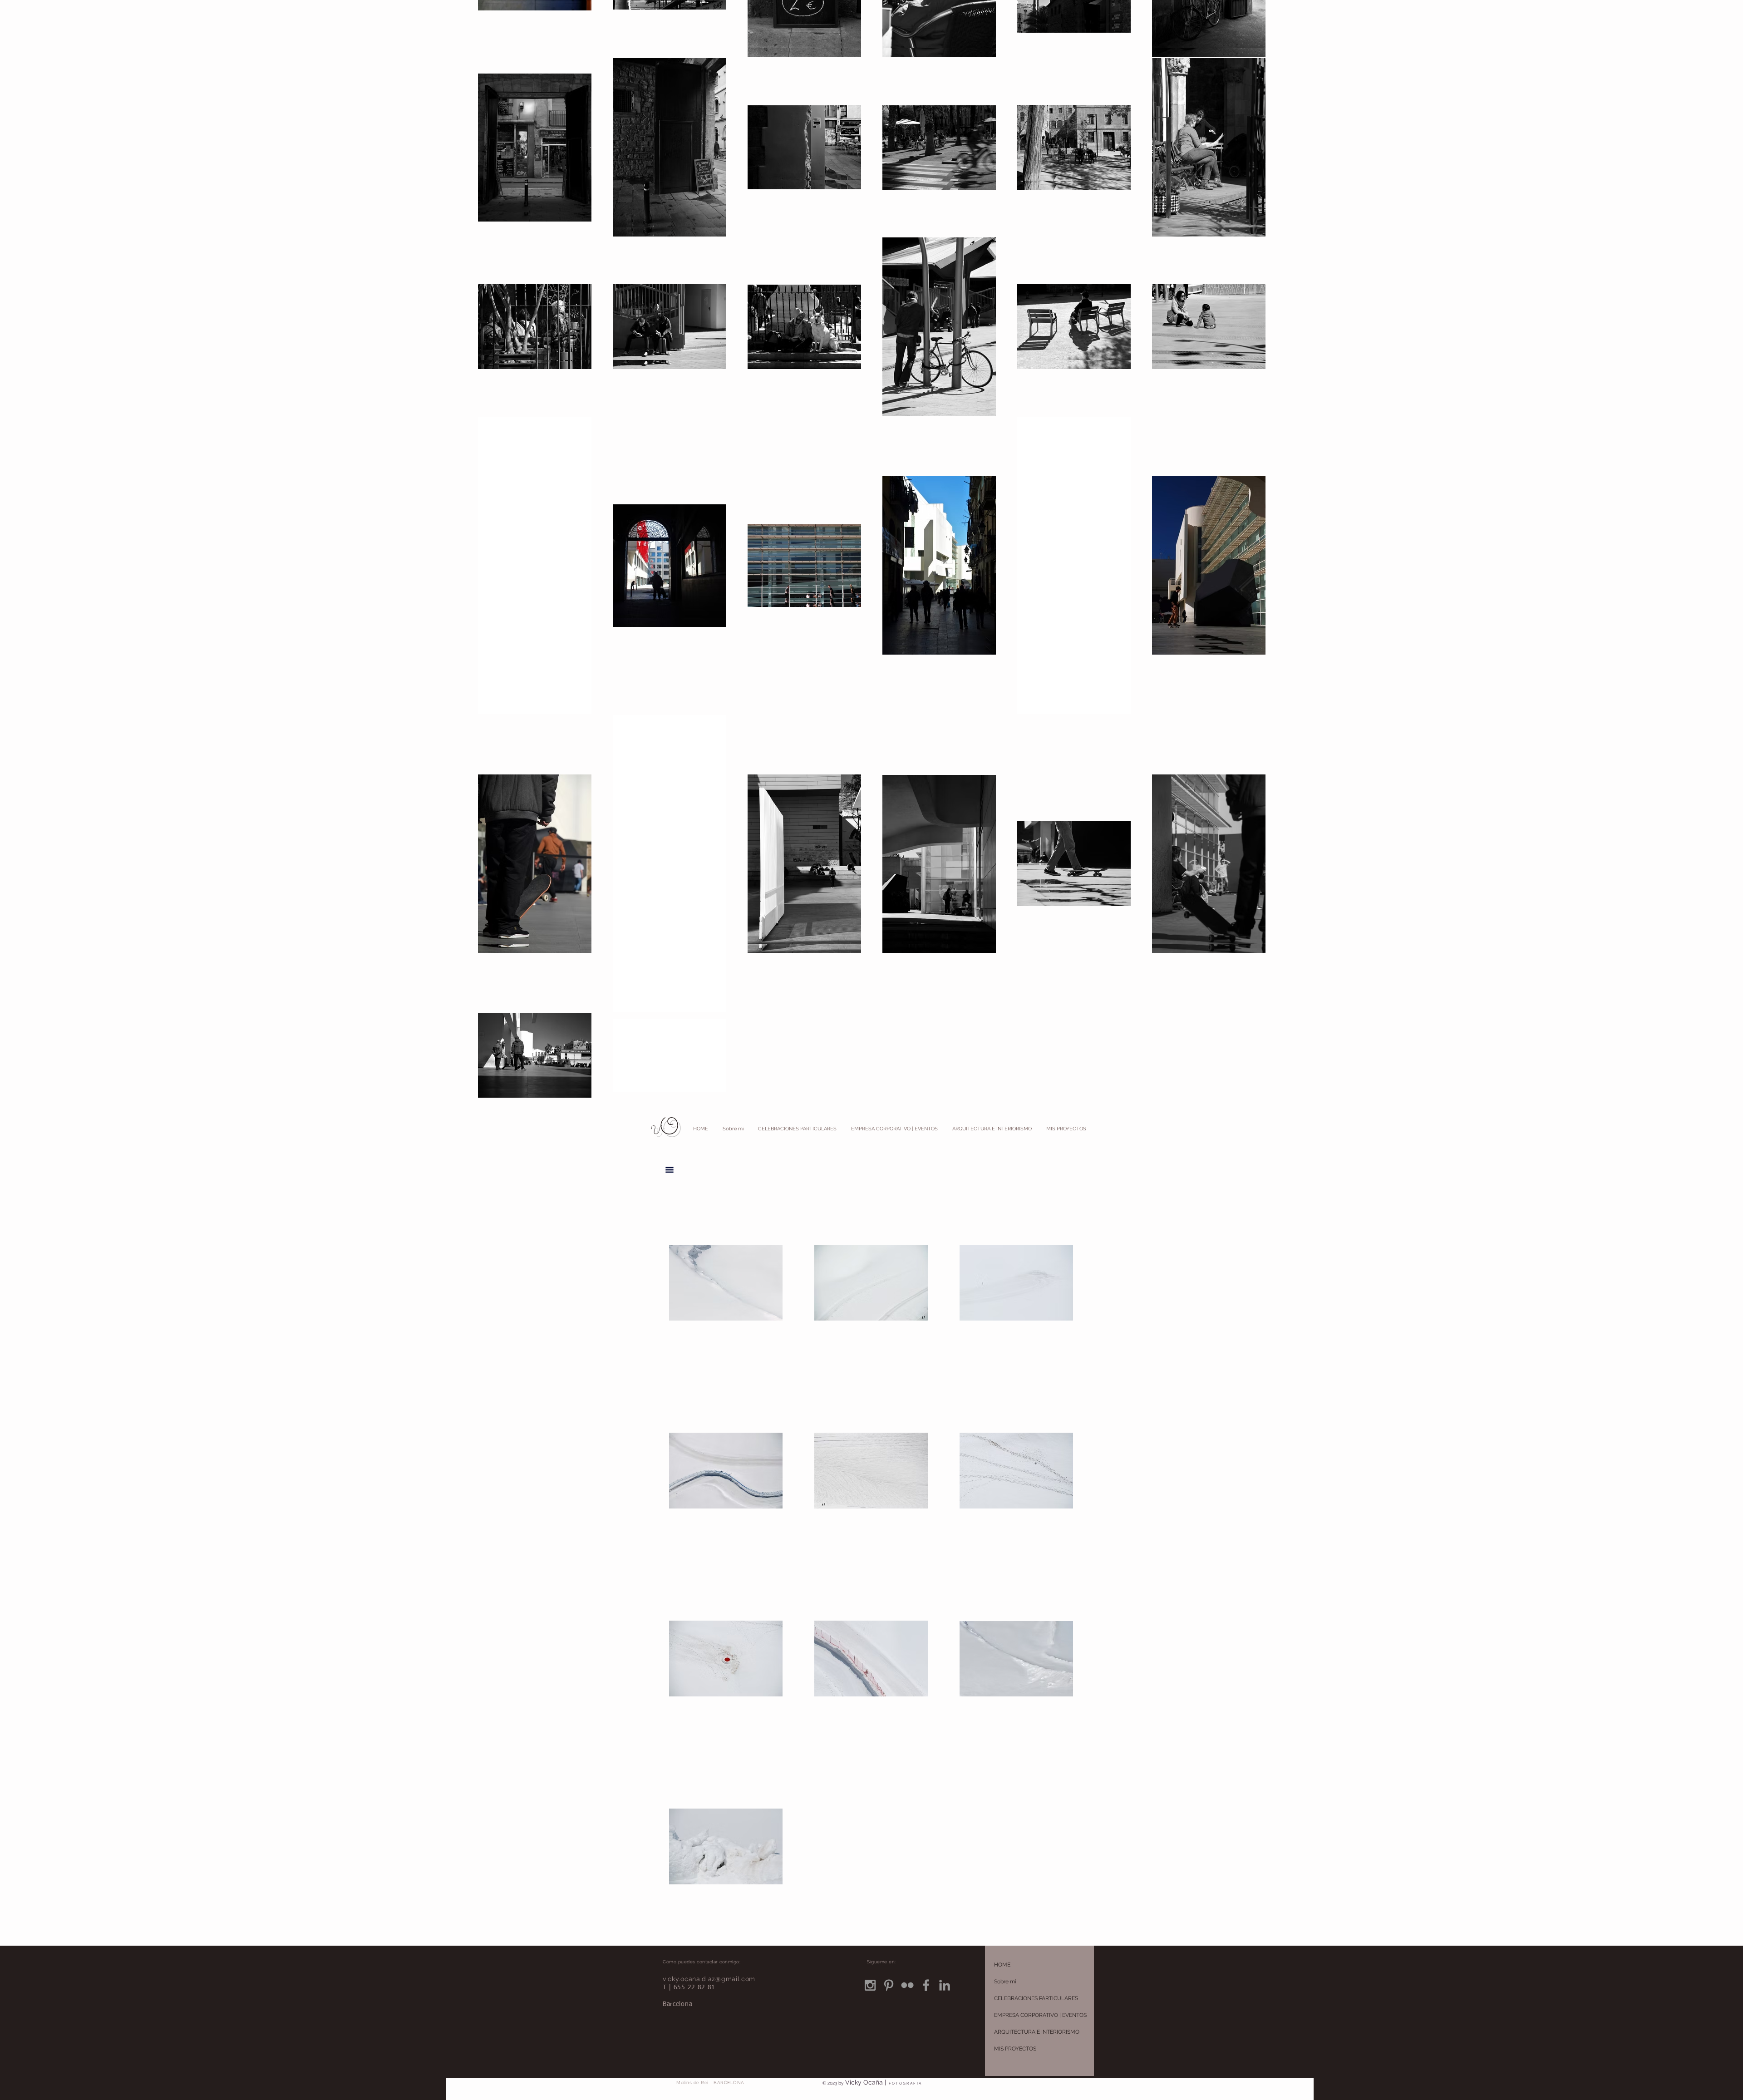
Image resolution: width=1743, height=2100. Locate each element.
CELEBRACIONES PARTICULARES (1036, 1998)
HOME (1002, 1965)
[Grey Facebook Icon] (926, 1985)
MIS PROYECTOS (1015, 2049)
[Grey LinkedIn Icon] (945, 1985)
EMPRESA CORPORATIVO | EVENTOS (1040, 2015)
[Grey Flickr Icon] (907, 1985)
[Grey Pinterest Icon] (889, 1985)
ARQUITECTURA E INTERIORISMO (1037, 2032)
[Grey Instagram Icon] (870, 1985)
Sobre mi (1005, 1982)
